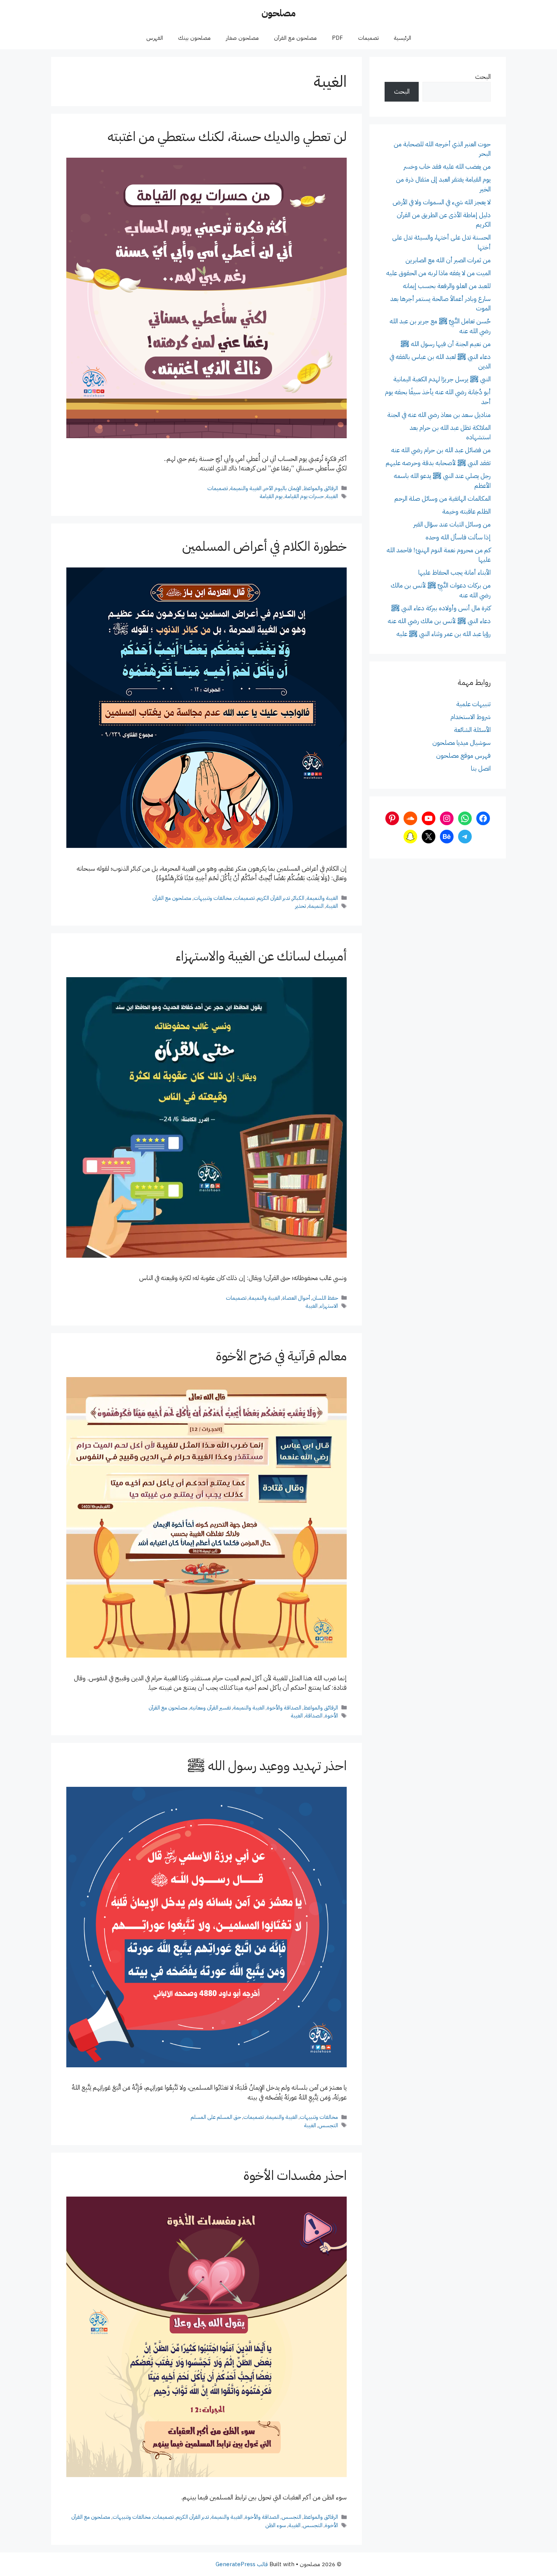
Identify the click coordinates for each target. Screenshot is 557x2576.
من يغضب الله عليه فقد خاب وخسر (447, 167)
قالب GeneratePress (242, 2564)
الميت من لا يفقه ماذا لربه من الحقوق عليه (438, 273)
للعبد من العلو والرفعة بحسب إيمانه (447, 286)
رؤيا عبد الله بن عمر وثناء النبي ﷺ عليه (444, 634)
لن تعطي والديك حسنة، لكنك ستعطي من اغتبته (227, 137)
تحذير (300, 906)
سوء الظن (276, 2525)
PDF (337, 38)
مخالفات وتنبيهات (213, 898)
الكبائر (298, 898)
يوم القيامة (271, 496)
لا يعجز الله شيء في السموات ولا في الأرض (442, 202)
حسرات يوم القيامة (304, 496)
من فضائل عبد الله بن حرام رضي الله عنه (441, 450)
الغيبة (332, 496)
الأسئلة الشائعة (472, 730)
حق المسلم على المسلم (216, 2117)
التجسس (328, 2125)
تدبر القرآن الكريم (273, 898)
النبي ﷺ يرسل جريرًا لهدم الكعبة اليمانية (442, 379)
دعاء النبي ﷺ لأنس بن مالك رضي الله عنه (439, 621)
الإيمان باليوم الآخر (282, 488)
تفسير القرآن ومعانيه (210, 1708)
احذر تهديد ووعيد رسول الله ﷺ (267, 1766)
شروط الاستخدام (471, 717)
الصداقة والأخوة (284, 1708)
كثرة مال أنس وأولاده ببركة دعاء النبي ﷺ (441, 608)
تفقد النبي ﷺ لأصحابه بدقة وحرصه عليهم (438, 463)
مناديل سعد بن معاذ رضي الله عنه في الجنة (439, 415)
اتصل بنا (481, 769)
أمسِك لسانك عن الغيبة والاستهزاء (261, 956)
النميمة (316, 906)
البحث (483, 77)
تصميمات (368, 38)
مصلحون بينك (194, 38)
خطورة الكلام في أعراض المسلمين (264, 546)
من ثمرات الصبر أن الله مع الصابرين (448, 260)
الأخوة (331, 1716)
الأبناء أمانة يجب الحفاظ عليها (455, 573)
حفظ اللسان (325, 1298)
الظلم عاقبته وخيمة (466, 512)
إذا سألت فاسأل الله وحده (458, 537)
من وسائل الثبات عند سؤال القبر (452, 524)
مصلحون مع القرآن (295, 38)
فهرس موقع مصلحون (463, 756)
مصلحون (278, 13)
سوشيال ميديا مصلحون (462, 743)
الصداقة (314, 1716)
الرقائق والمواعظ (321, 488)
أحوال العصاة (296, 1298)
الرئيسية (402, 38)
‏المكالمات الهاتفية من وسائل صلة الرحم (443, 499)
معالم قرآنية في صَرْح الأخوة (281, 1356)
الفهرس (155, 38)
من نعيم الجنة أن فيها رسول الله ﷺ (446, 344)
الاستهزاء (329, 1306)
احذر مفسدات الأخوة (295, 2176)
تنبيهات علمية (473, 704)
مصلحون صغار (242, 38)
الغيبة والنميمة (246, 488)
